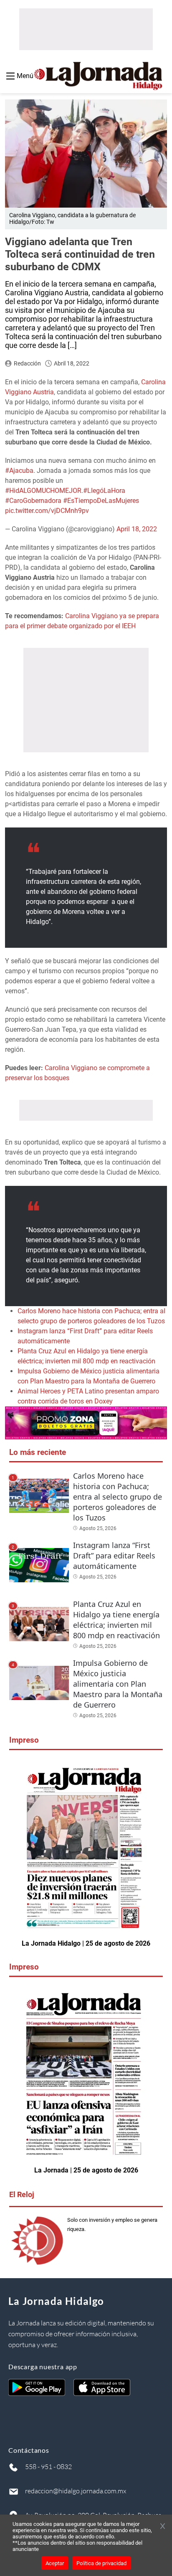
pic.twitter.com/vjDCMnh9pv (47, 511)
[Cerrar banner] (163, 2527)
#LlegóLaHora (104, 491)
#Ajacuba (19, 471)
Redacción (27, 363)
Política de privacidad (101, 2563)
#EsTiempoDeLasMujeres (101, 501)
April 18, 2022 (137, 529)
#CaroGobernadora (33, 501)
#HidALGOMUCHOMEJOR (43, 491)
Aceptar (55, 2563)
